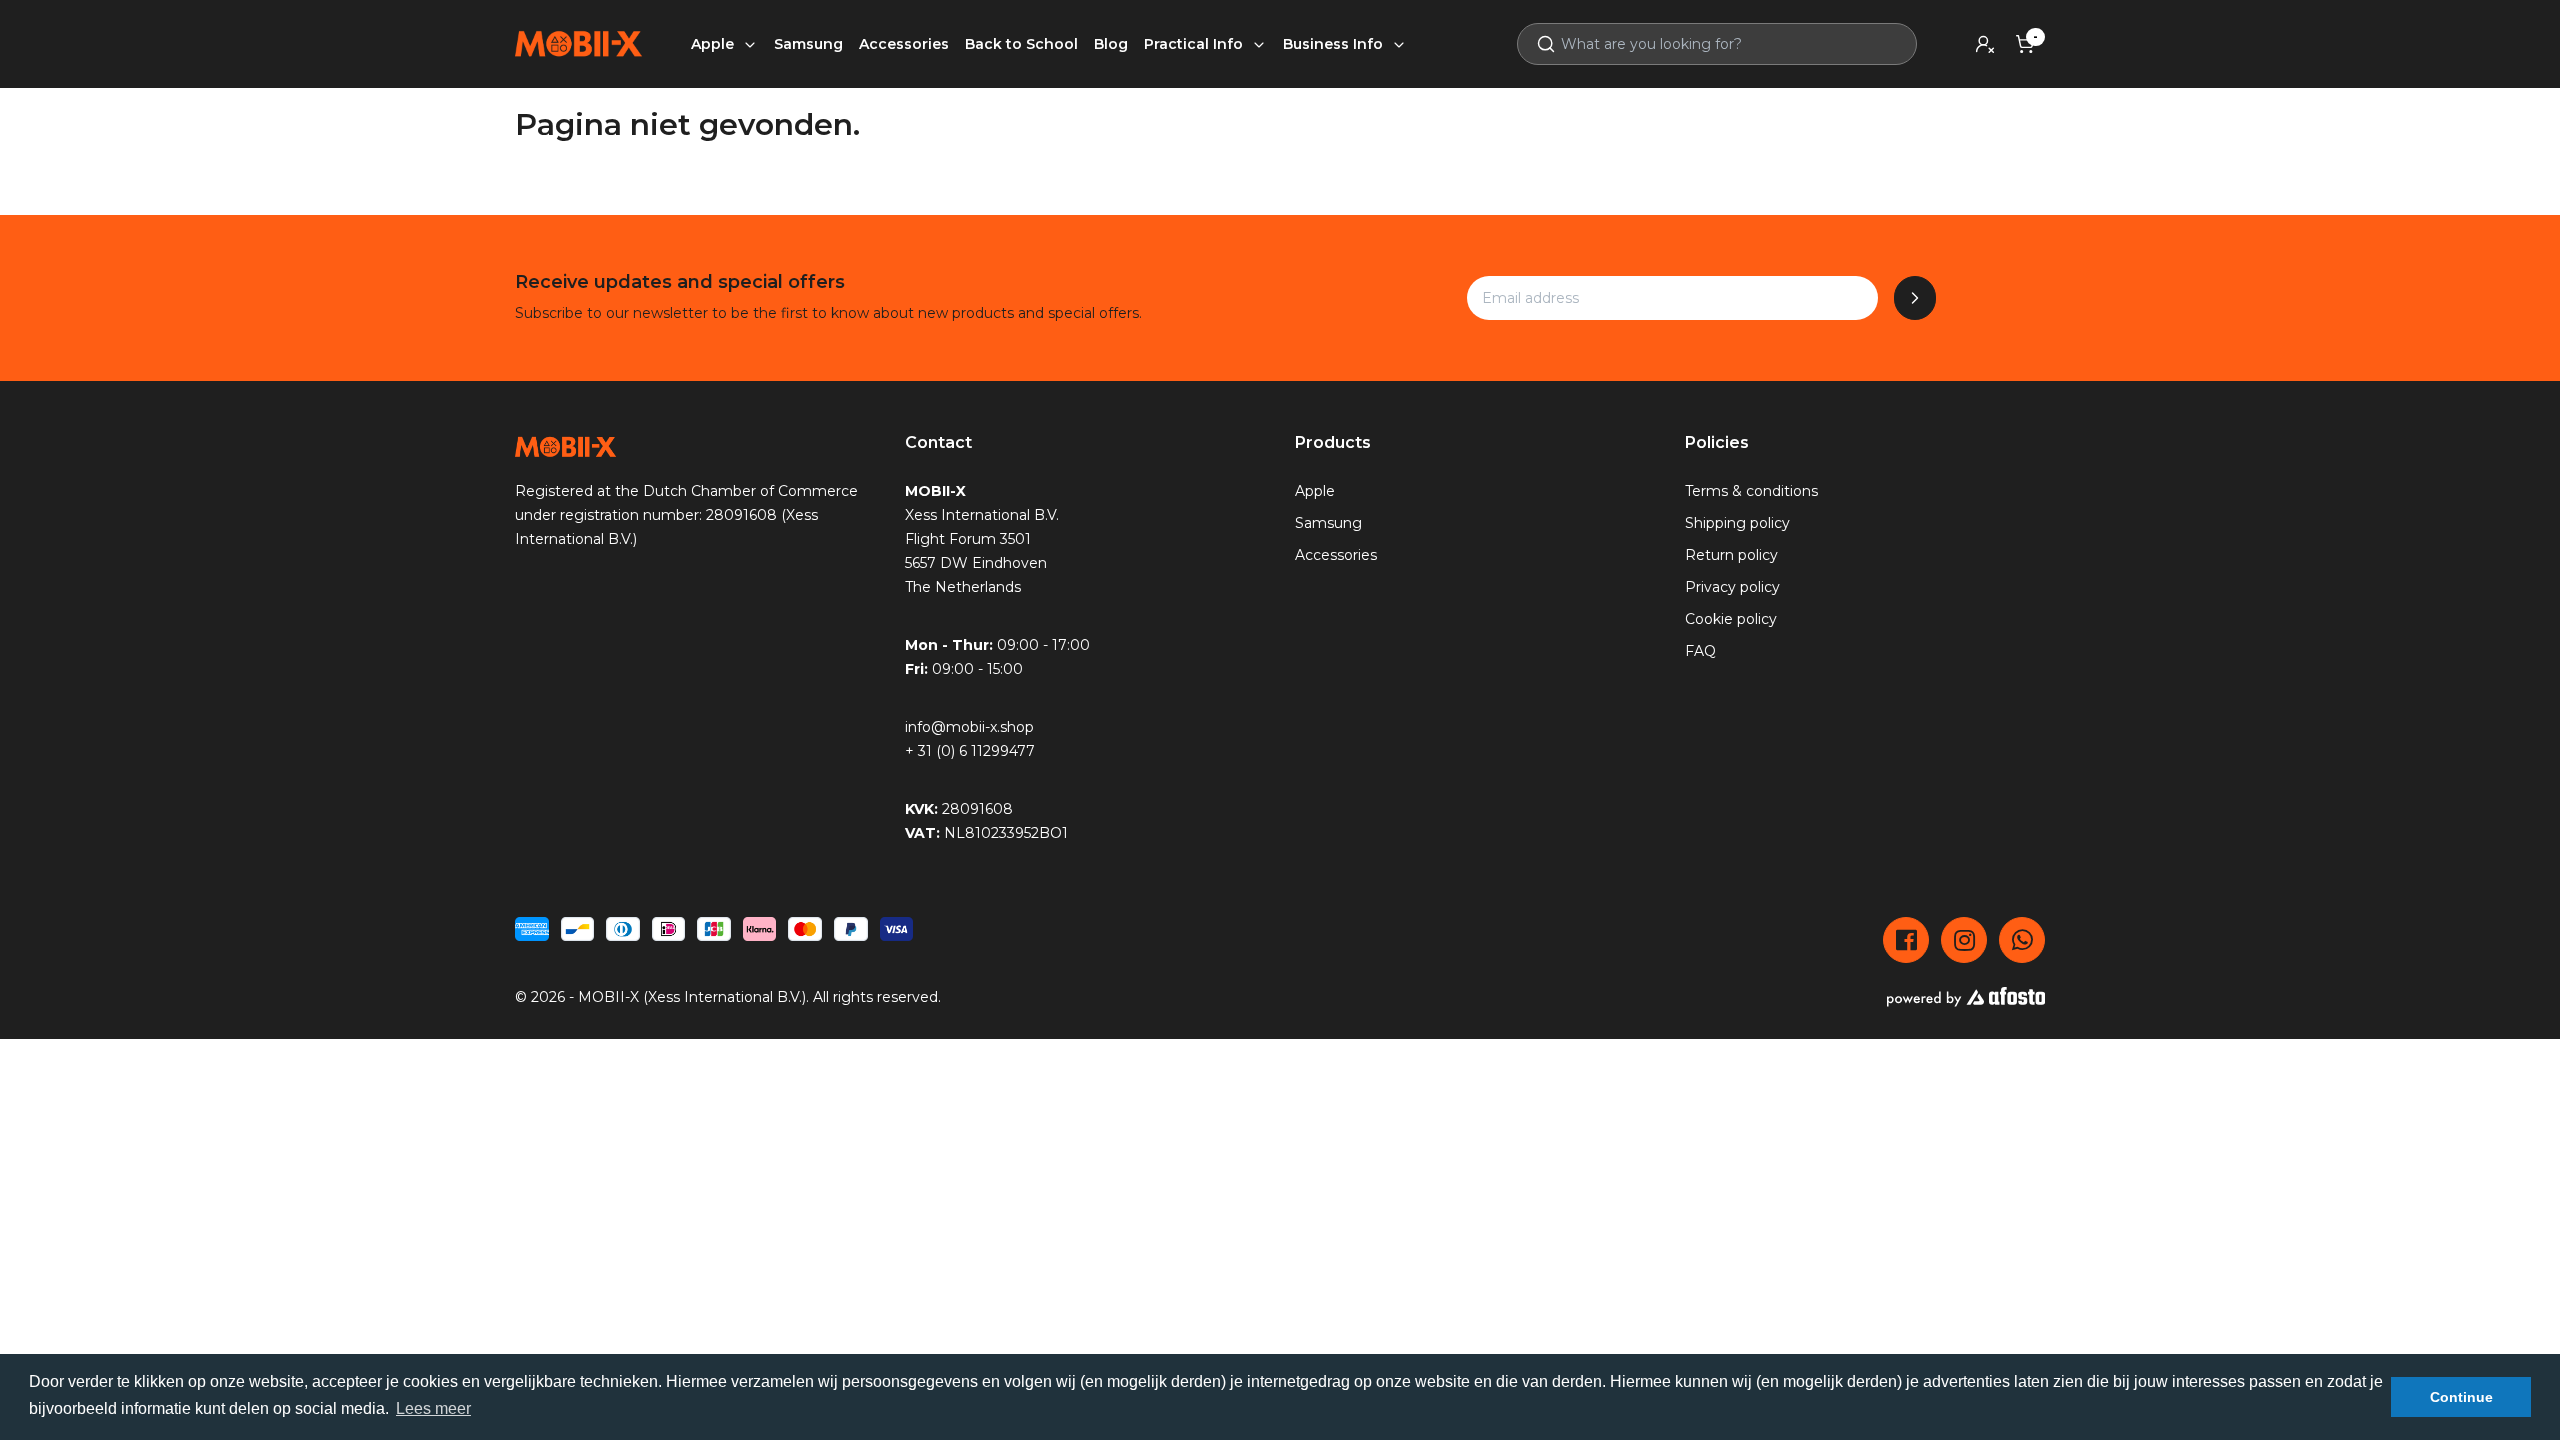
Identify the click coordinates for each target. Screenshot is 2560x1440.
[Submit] (1915, 298)
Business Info (1335, 44)
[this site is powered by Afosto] (1966, 997)
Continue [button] (2461, 1397)
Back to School (1021, 44)
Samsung (808, 44)
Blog (1111, 44)
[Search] (1538, 44)
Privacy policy (1732, 587)
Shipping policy (1737, 523)
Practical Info (1195, 44)
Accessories (904, 44)
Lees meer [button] (433, 1408)
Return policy (1731, 555)
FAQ (1700, 651)
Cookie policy (1731, 619)
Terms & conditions (1751, 491)
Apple (714, 44)
